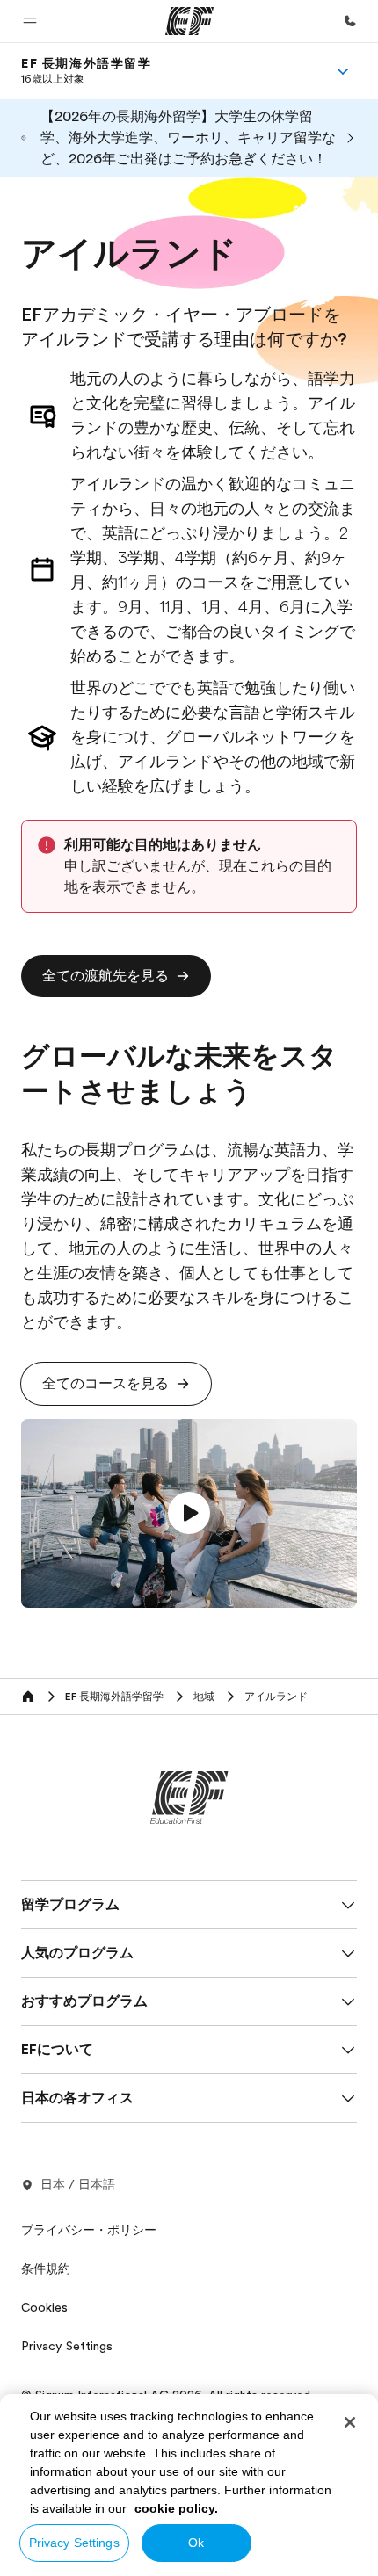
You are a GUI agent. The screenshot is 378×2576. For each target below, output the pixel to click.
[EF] (189, 21)
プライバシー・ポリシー (89, 2230)
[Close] (350, 2422)
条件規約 (46, 2268)
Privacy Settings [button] (67, 2346)
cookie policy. (176, 2508)
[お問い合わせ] (350, 21)
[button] (30, 21)
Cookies (44, 2307)
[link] (87, 71)
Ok (196, 2543)
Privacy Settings (74, 2543)
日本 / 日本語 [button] (78, 2184)
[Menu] (343, 71)
